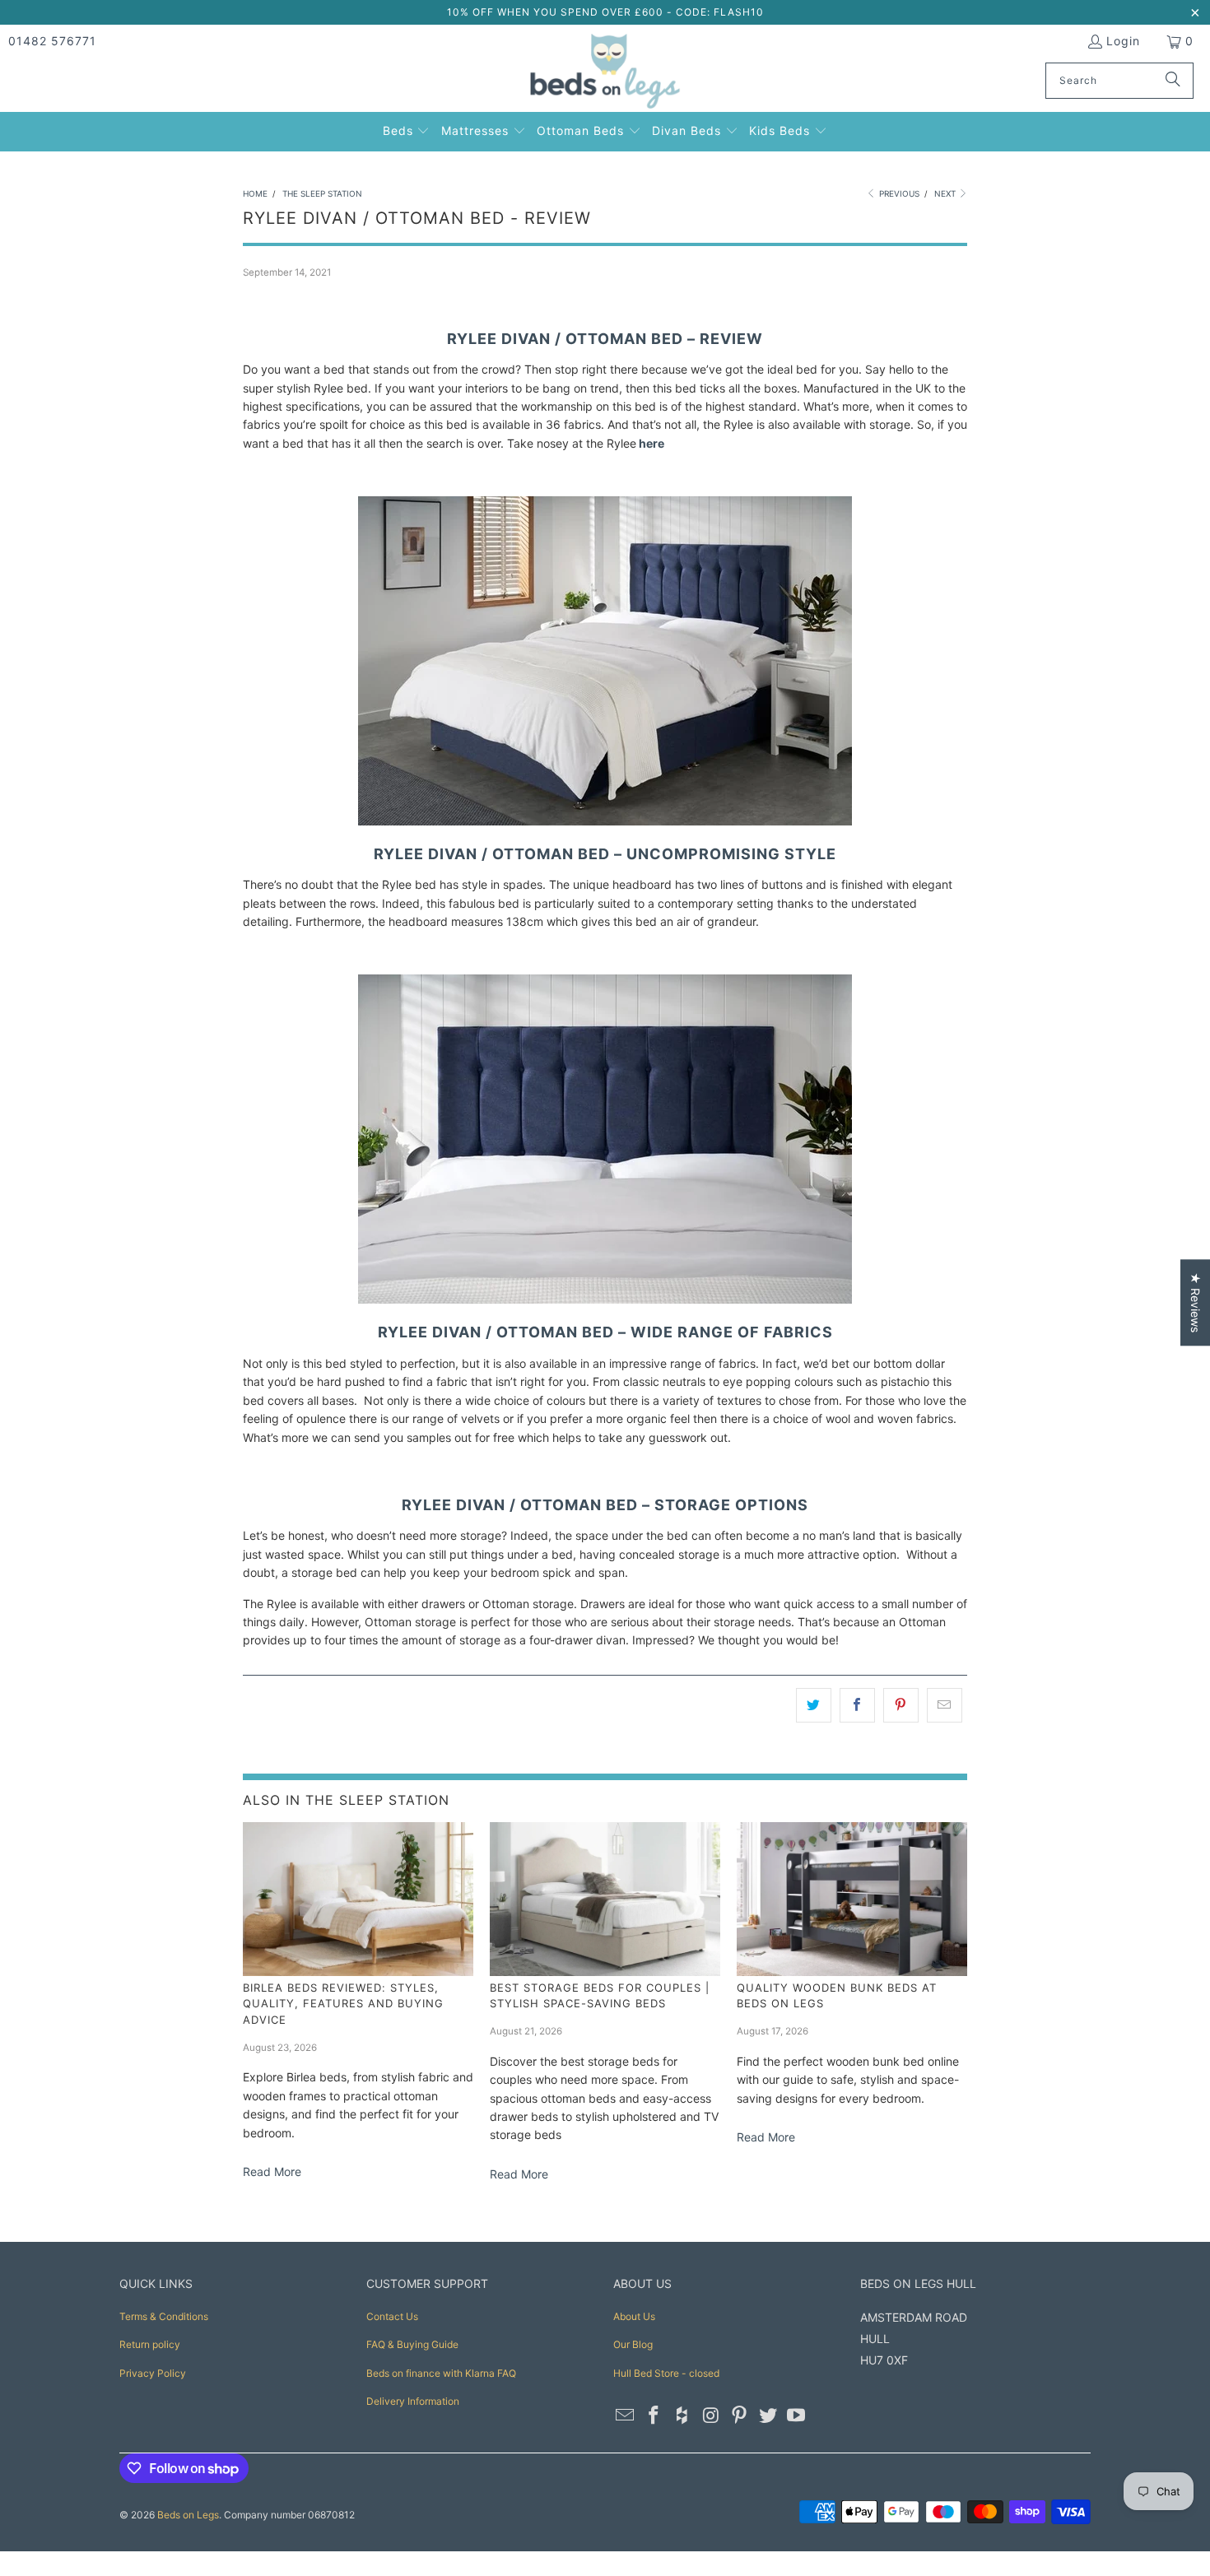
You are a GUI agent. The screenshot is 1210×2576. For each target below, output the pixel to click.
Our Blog (633, 2344)
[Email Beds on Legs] (626, 2416)
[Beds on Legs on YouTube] (797, 2416)
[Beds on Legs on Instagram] (711, 2416)
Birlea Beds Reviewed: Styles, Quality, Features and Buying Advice (343, 2004)
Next (946, 193)
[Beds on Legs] (605, 72)
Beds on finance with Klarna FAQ (441, 2373)
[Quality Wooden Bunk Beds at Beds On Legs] (852, 1899)
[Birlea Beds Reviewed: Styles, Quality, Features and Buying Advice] (358, 1899)
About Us (634, 2316)
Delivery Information (413, 2401)
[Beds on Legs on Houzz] (682, 2416)
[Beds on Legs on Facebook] (654, 2416)
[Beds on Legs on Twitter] (768, 2416)
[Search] (1173, 81)
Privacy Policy (153, 2373)
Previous (898, 193)
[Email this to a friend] (945, 1705)
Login (1123, 41)
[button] (407, 129)
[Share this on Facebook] (857, 1705)
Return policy (150, 2344)
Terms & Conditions (164, 2316)
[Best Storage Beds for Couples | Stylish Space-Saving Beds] (605, 1899)
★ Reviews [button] (1196, 1302)
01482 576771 (52, 41)
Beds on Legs (188, 2515)
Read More (272, 2171)
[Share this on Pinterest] (901, 1705)
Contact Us (392, 2316)
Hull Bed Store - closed (666, 2373)
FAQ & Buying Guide (412, 2344)
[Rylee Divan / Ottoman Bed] (605, 821)
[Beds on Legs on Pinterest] (740, 2416)
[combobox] (1119, 81)
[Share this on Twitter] (814, 1705)
